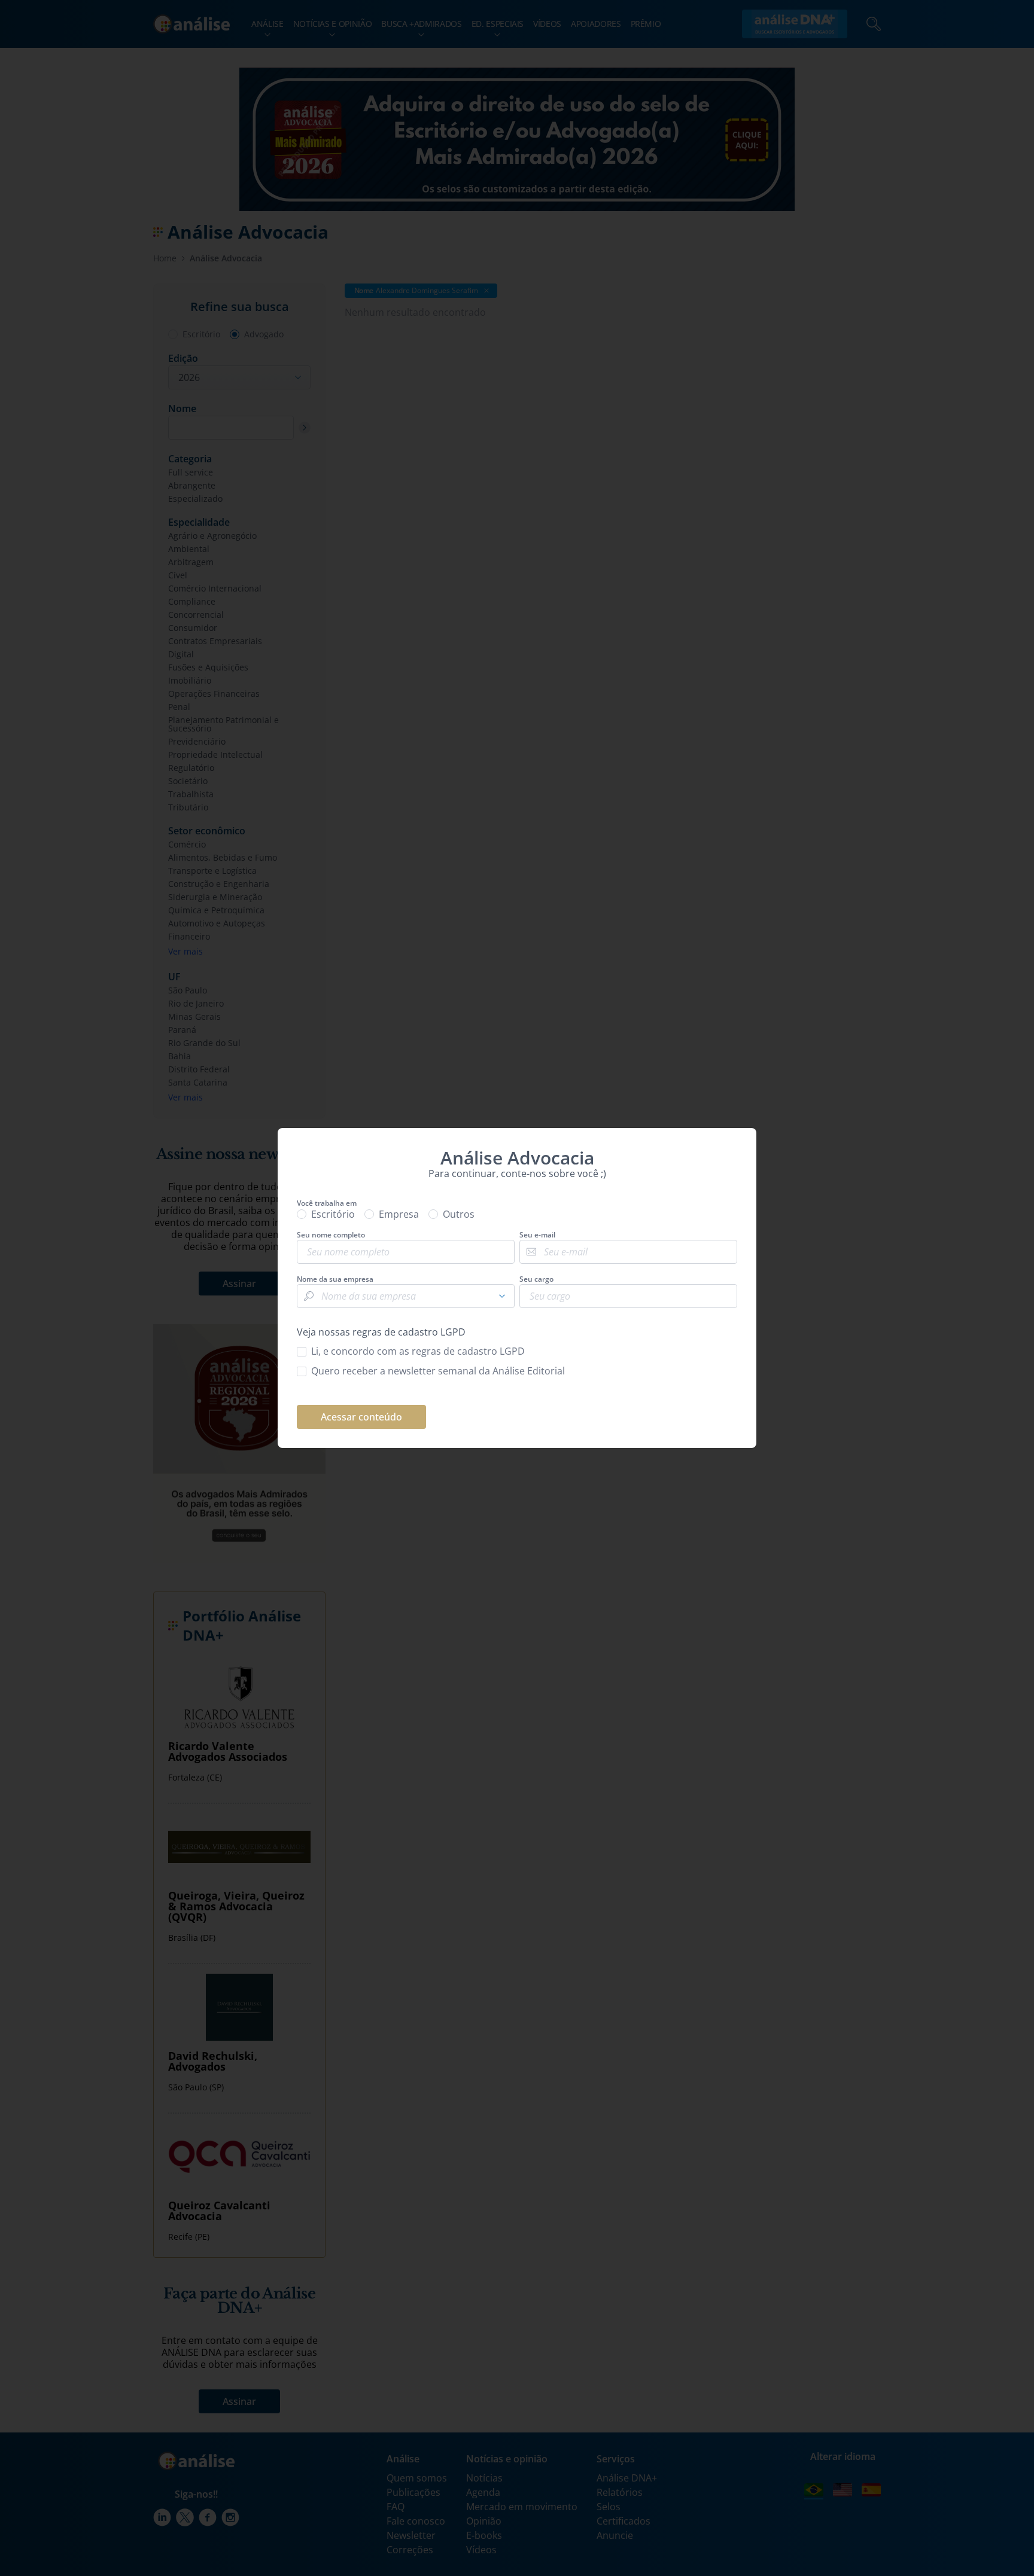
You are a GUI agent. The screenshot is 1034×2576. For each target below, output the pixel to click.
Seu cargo (536, 1279)
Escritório (333, 1214)
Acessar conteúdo (361, 1417)
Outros (459, 1214)
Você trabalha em (327, 1203)
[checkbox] (517, 1351)
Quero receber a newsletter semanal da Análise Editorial (438, 1371)
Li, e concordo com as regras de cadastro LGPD (418, 1351)
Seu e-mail (537, 1235)
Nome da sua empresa (335, 1279)
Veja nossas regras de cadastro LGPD (381, 1332)
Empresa (399, 1214)
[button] (502, 1296)
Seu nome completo (331, 1235)
